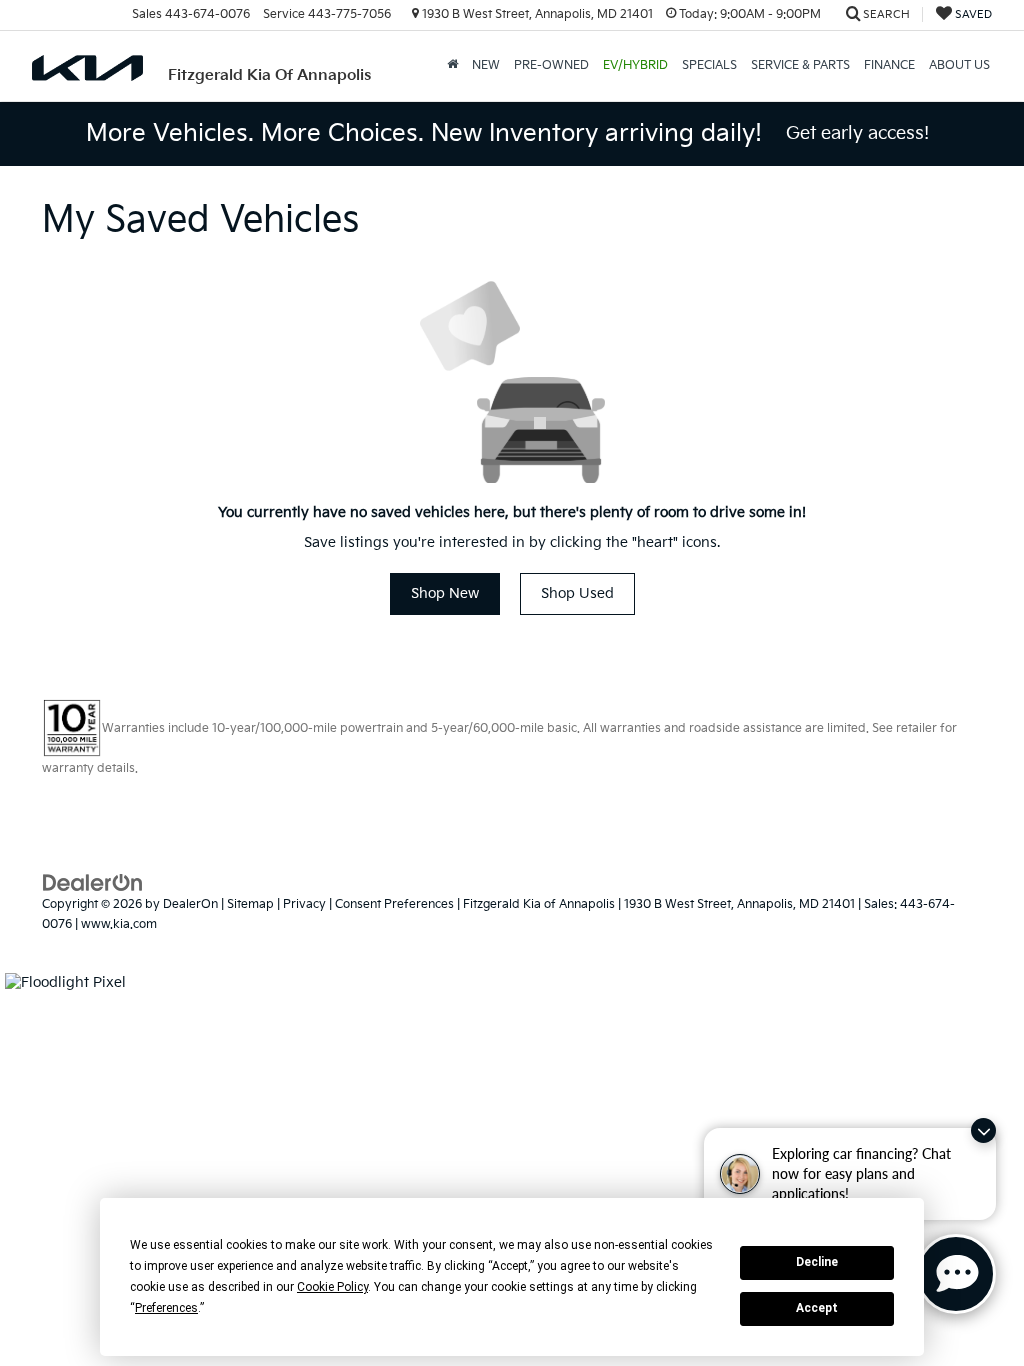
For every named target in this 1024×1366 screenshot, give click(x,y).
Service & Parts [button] (800, 65)
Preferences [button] (166, 1308)
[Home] (452, 66)
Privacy (304, 904)
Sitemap (250, 904)
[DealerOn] (93, 882)
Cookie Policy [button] (332, 1287)
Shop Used (577, 593)
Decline (817, 1262)
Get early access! (857, 133)
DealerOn (190, 904)
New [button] (486, 65)
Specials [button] (709, 65)
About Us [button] (959, 65)
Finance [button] (889, 65)
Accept (817, 1308)
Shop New (445, 593)
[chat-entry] (956, 1274)
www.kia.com (119, 924)
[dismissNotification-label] (983, 1130)
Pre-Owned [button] (551, 65)
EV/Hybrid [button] (635, 65)
